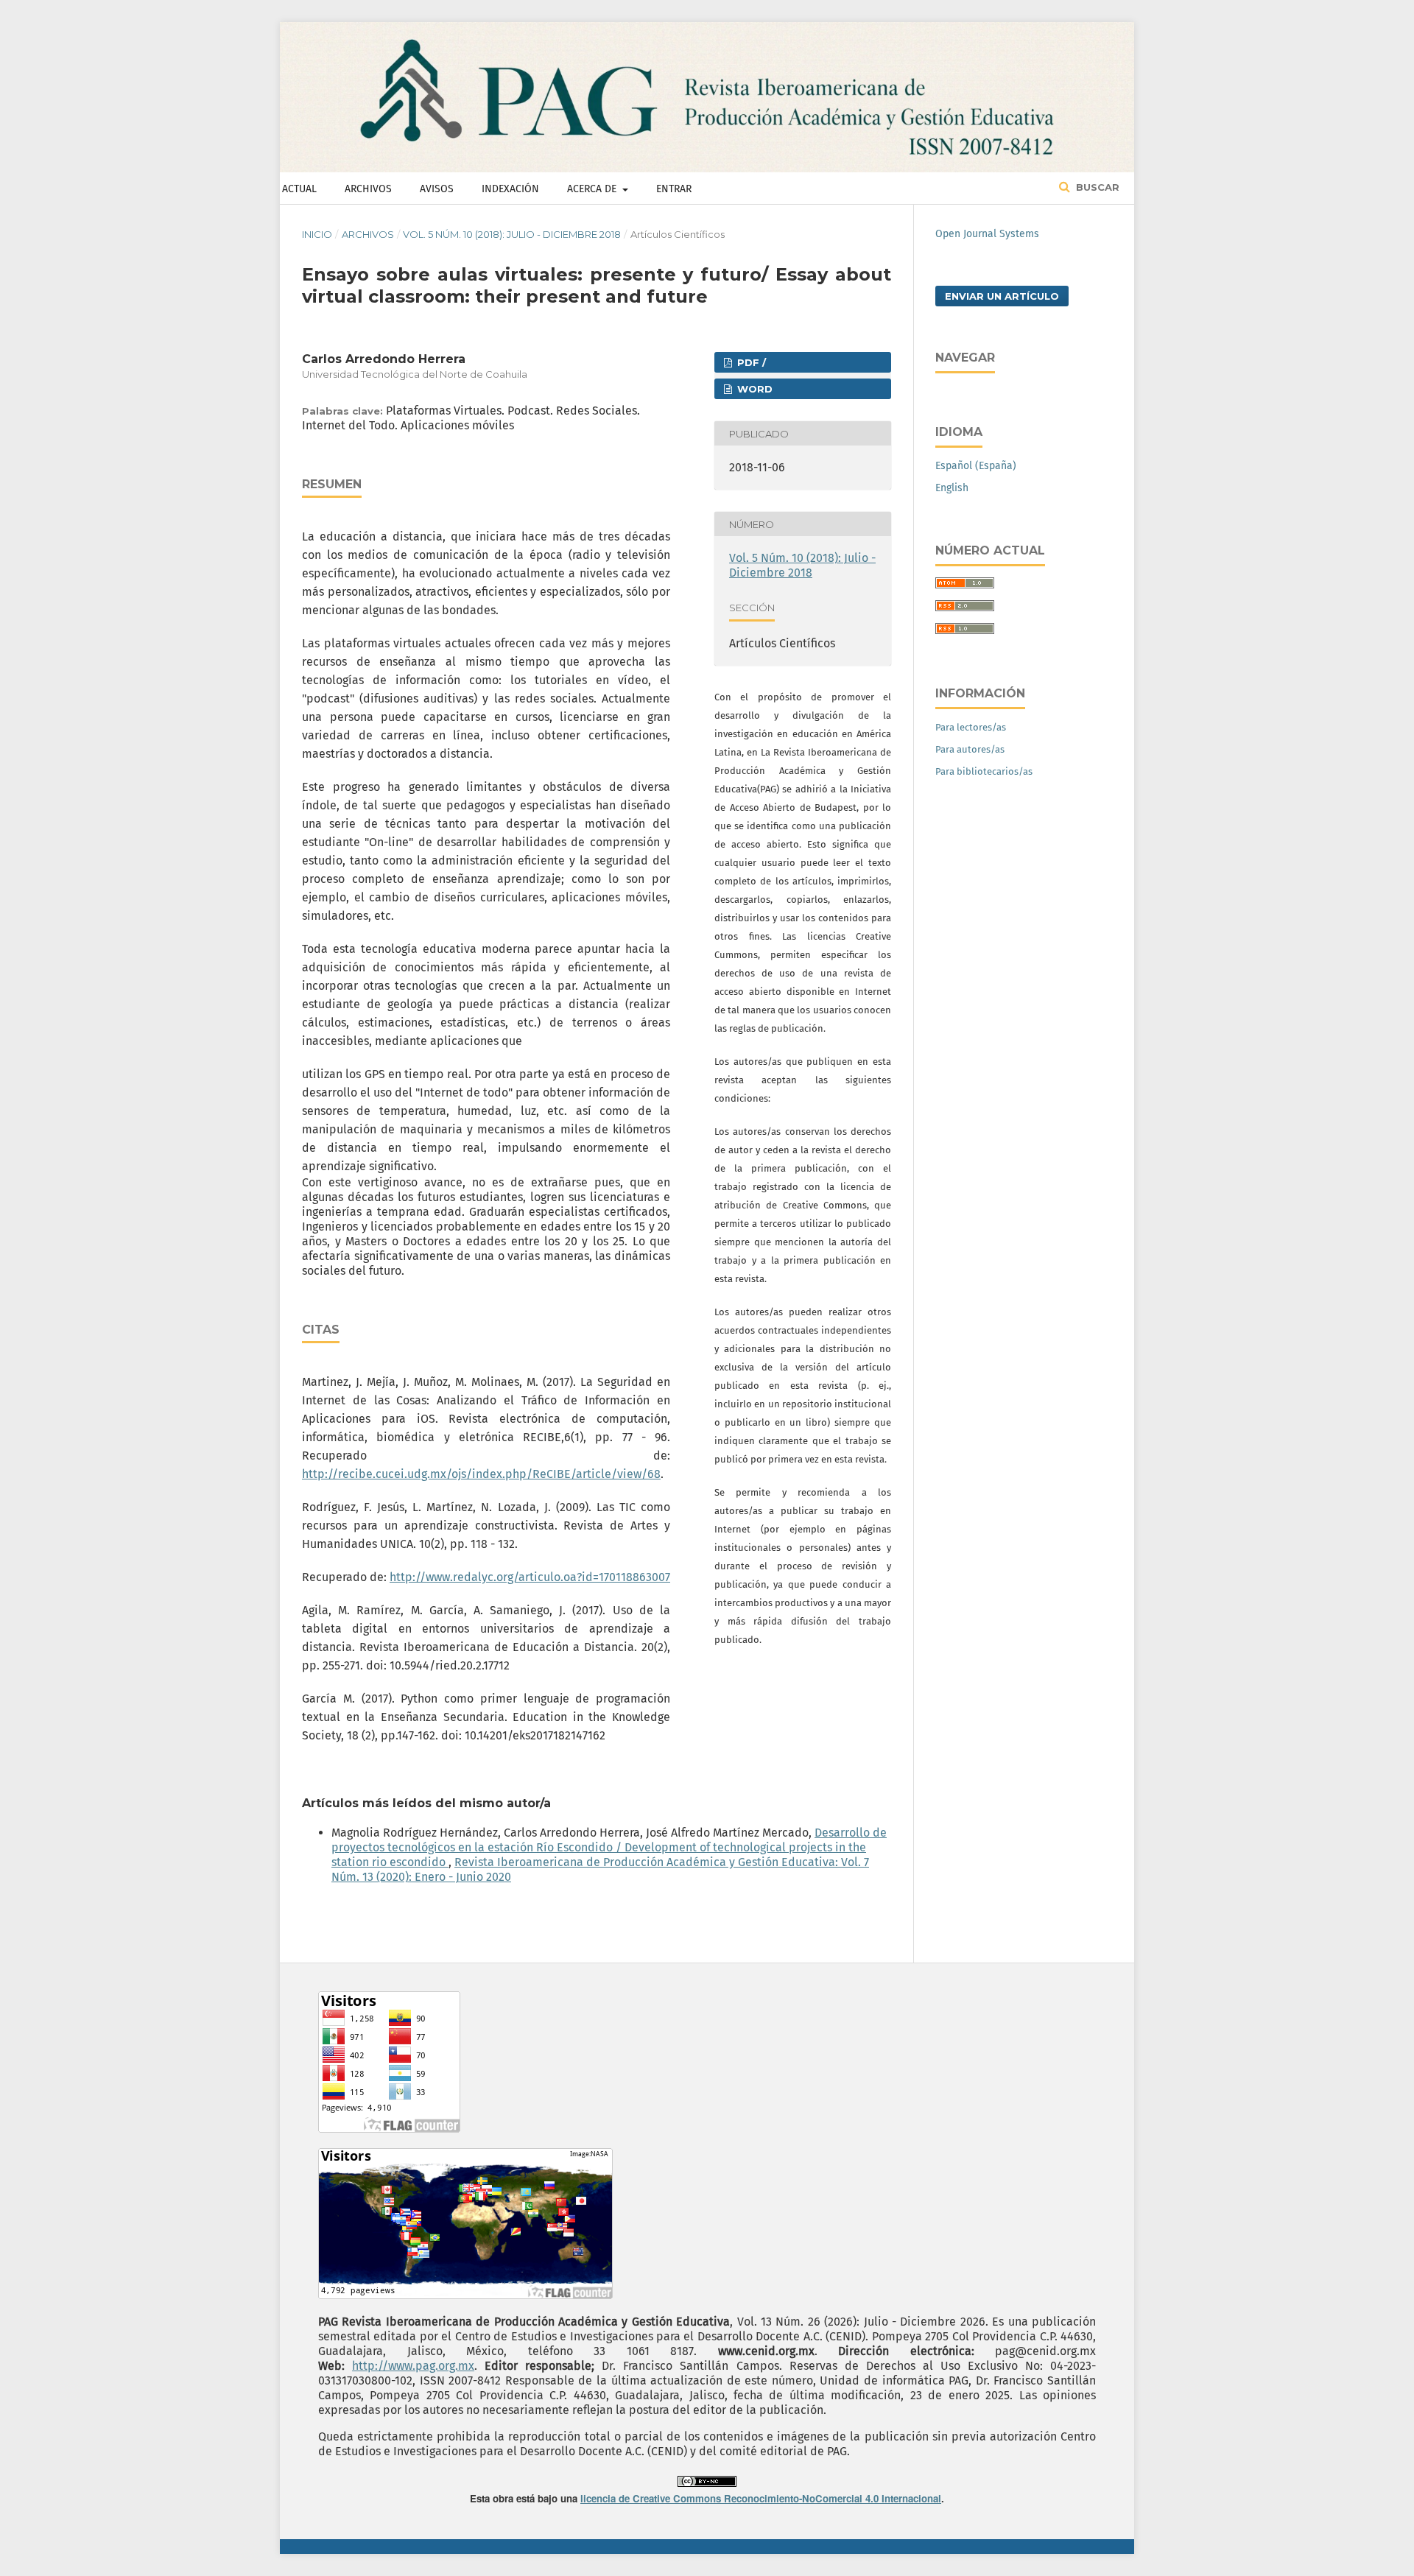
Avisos (437, 189)
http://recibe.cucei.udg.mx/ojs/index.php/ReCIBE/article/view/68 (481, 1474)
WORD (753, 389)
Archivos (368, 189)
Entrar (674, 189)
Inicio (317, 234)
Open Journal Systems (987, 234)
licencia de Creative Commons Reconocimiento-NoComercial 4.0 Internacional (761, 2498)
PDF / (750, 362)
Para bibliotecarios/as (984, 771)
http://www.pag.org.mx (413, 2366)
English (952, 488)
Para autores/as (970, 749)
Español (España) (976, 466)
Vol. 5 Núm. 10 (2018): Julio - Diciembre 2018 (512, 234)
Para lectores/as (971, 727)
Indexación (510, 189)
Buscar (1096, 187)
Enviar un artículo (1002, 296)
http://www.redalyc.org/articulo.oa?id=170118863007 (530, 1577)
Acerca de (593, 189)
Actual (299, 189)
